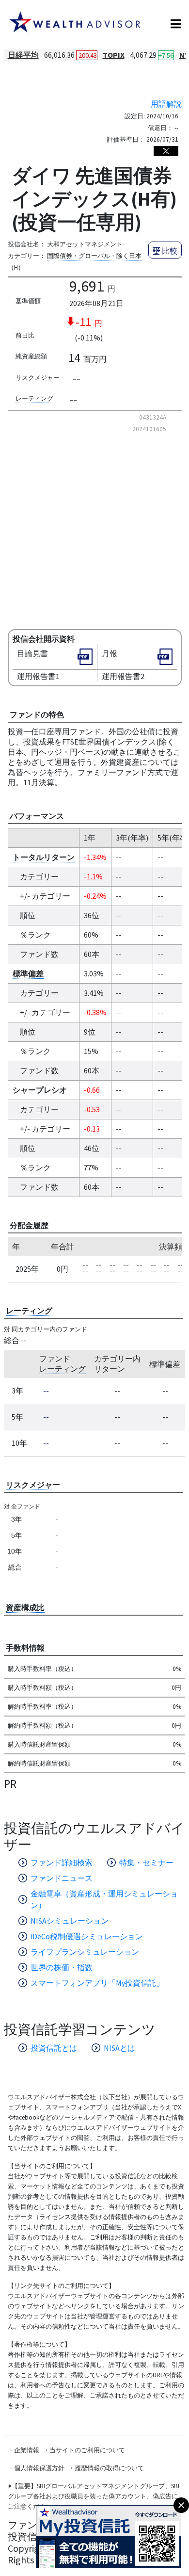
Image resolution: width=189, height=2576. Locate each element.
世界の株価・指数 (62, 1967)
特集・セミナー (146, 1863)
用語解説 (166, 104)
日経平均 (23, 55)
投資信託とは (54, 2048)
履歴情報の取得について (109, 2468)
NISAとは (119, 2048)
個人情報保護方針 (39, 2468)
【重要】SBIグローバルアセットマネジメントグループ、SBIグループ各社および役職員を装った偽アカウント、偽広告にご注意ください (94, 2496)
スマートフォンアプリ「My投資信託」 (97, 1983)
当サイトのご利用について (87, 2450)
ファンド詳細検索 (62, 1863)
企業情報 (27, 2450)
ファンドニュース (62, 1878)
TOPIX (114, 55)
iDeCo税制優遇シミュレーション (87, 1936)
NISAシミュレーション (70, 1921)
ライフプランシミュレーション (85, 1952)
